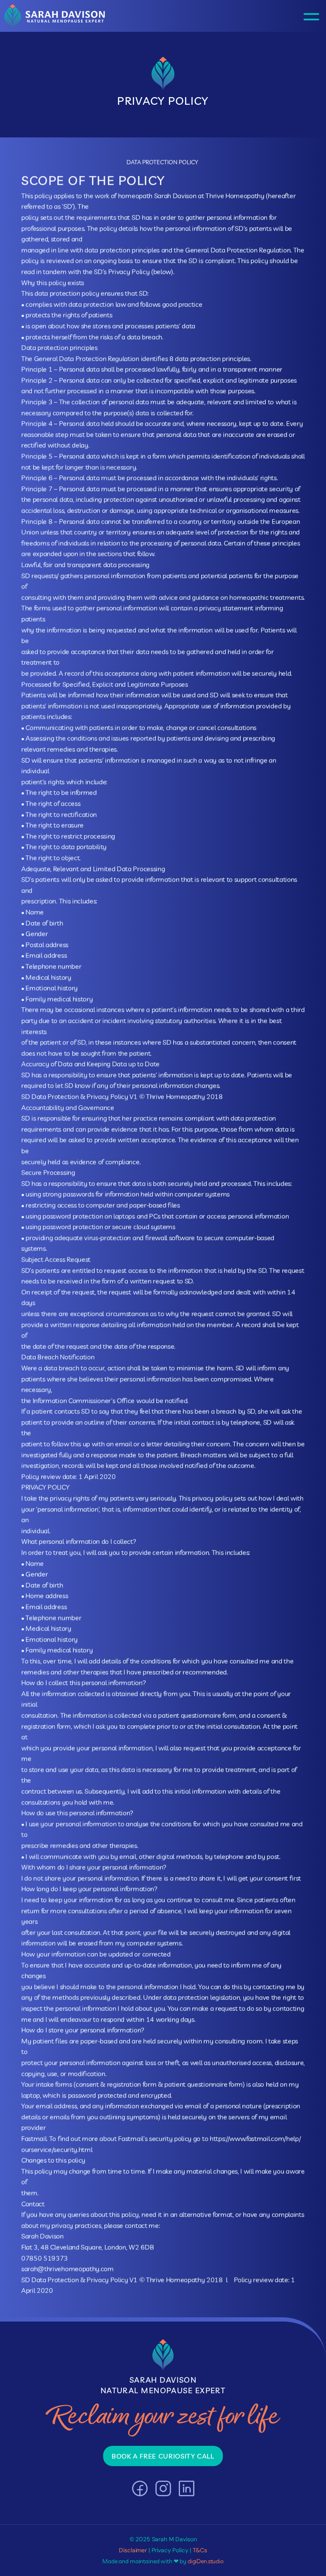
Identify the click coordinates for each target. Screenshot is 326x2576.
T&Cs (200, 2550)
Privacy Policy (170, 2550)
